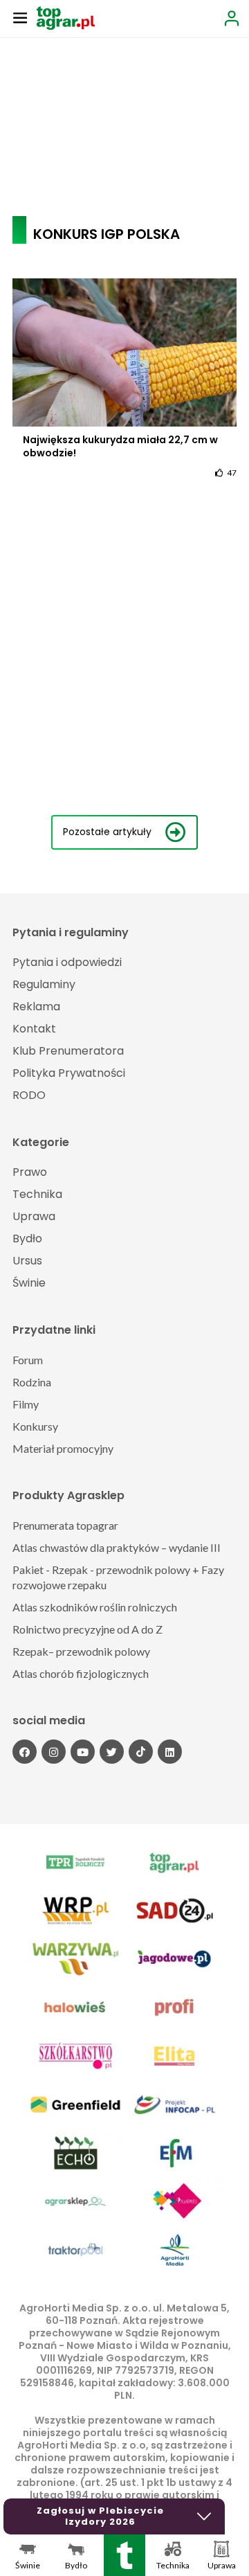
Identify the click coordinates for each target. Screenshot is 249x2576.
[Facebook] (25, 1752)
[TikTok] (141, 1752)
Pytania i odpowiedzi (67, 962)
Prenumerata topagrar (65, 1525)
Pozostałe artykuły (107, 832)
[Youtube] (83, 1752)
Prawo (30, 1172)
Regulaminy (44, 984)
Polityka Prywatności (69, 1073)
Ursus (27, 1261)
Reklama (36, 1007)
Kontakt (34, 1029)
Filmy (26, 1404)
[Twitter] (112, 1752)
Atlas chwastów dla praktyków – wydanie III (117, 1547)
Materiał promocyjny (63, 1448)
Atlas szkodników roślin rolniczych (95, 1607)
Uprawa (34, 1216)
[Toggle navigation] (20, 17)
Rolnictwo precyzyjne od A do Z (87, 1629)
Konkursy (35, 1426)
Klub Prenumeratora (68, 1051)
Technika (37, 1194)
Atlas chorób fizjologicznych (81, 1673)
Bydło (27, 1238)
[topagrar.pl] (66, 17)
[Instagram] (54, 1752)
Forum (28, 1360)
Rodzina (32, 1382)
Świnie (29, 1283)
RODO (29, 1095)
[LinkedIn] (170, 1752)
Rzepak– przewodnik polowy (81, 1651)
